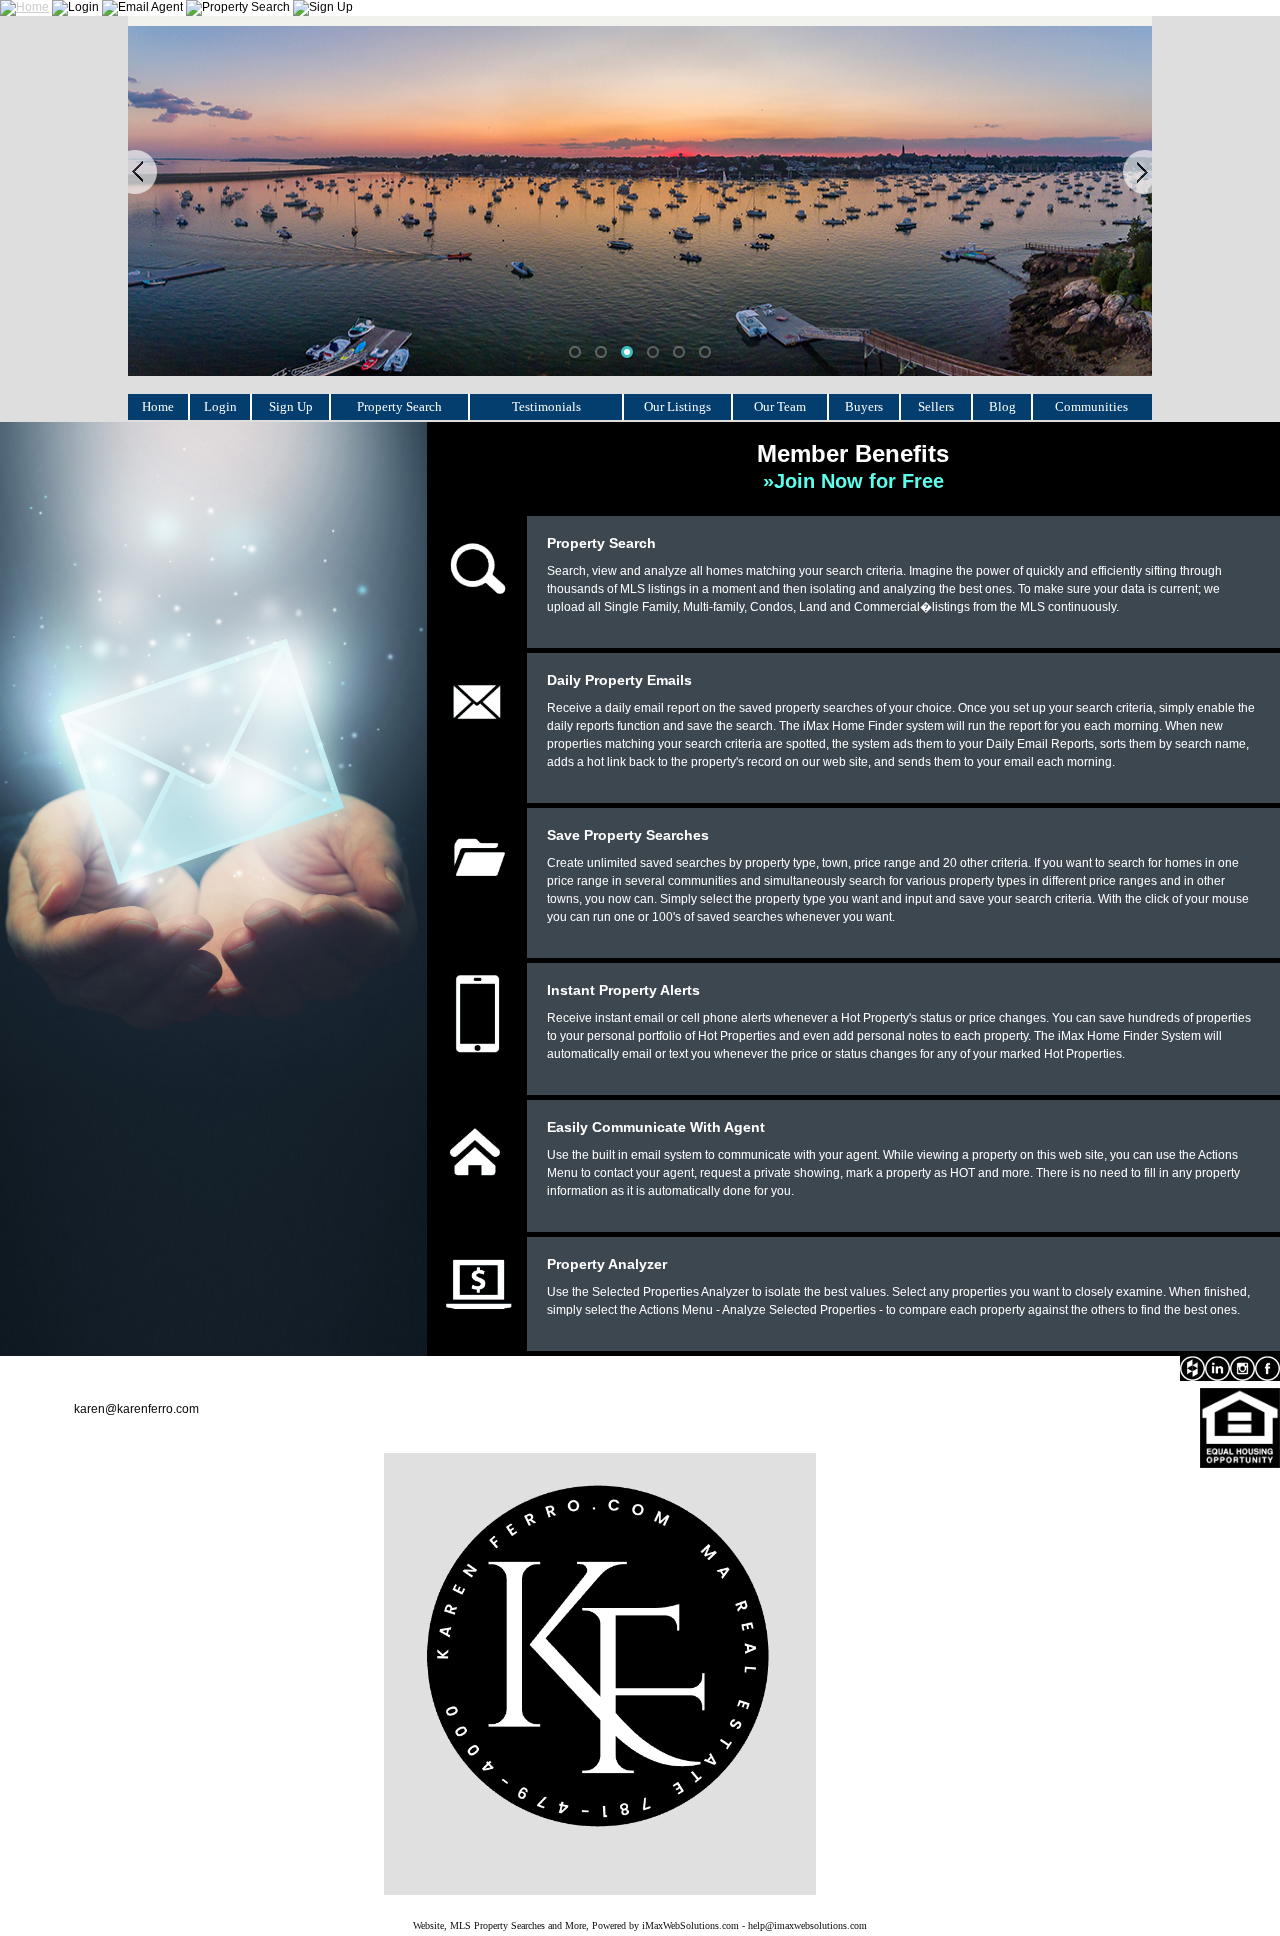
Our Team (780, 406)
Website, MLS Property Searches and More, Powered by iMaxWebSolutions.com (576, 1925)
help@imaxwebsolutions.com (807, 1925)
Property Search (399, 406)
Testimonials (546, 406)
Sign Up (291, 406)
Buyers (864, 406)
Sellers (936, 406)
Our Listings (677, 406)
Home (158, 406)
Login (220, 406)
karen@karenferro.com (136, 1409)
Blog (1002, 406)
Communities (1091, 406)
